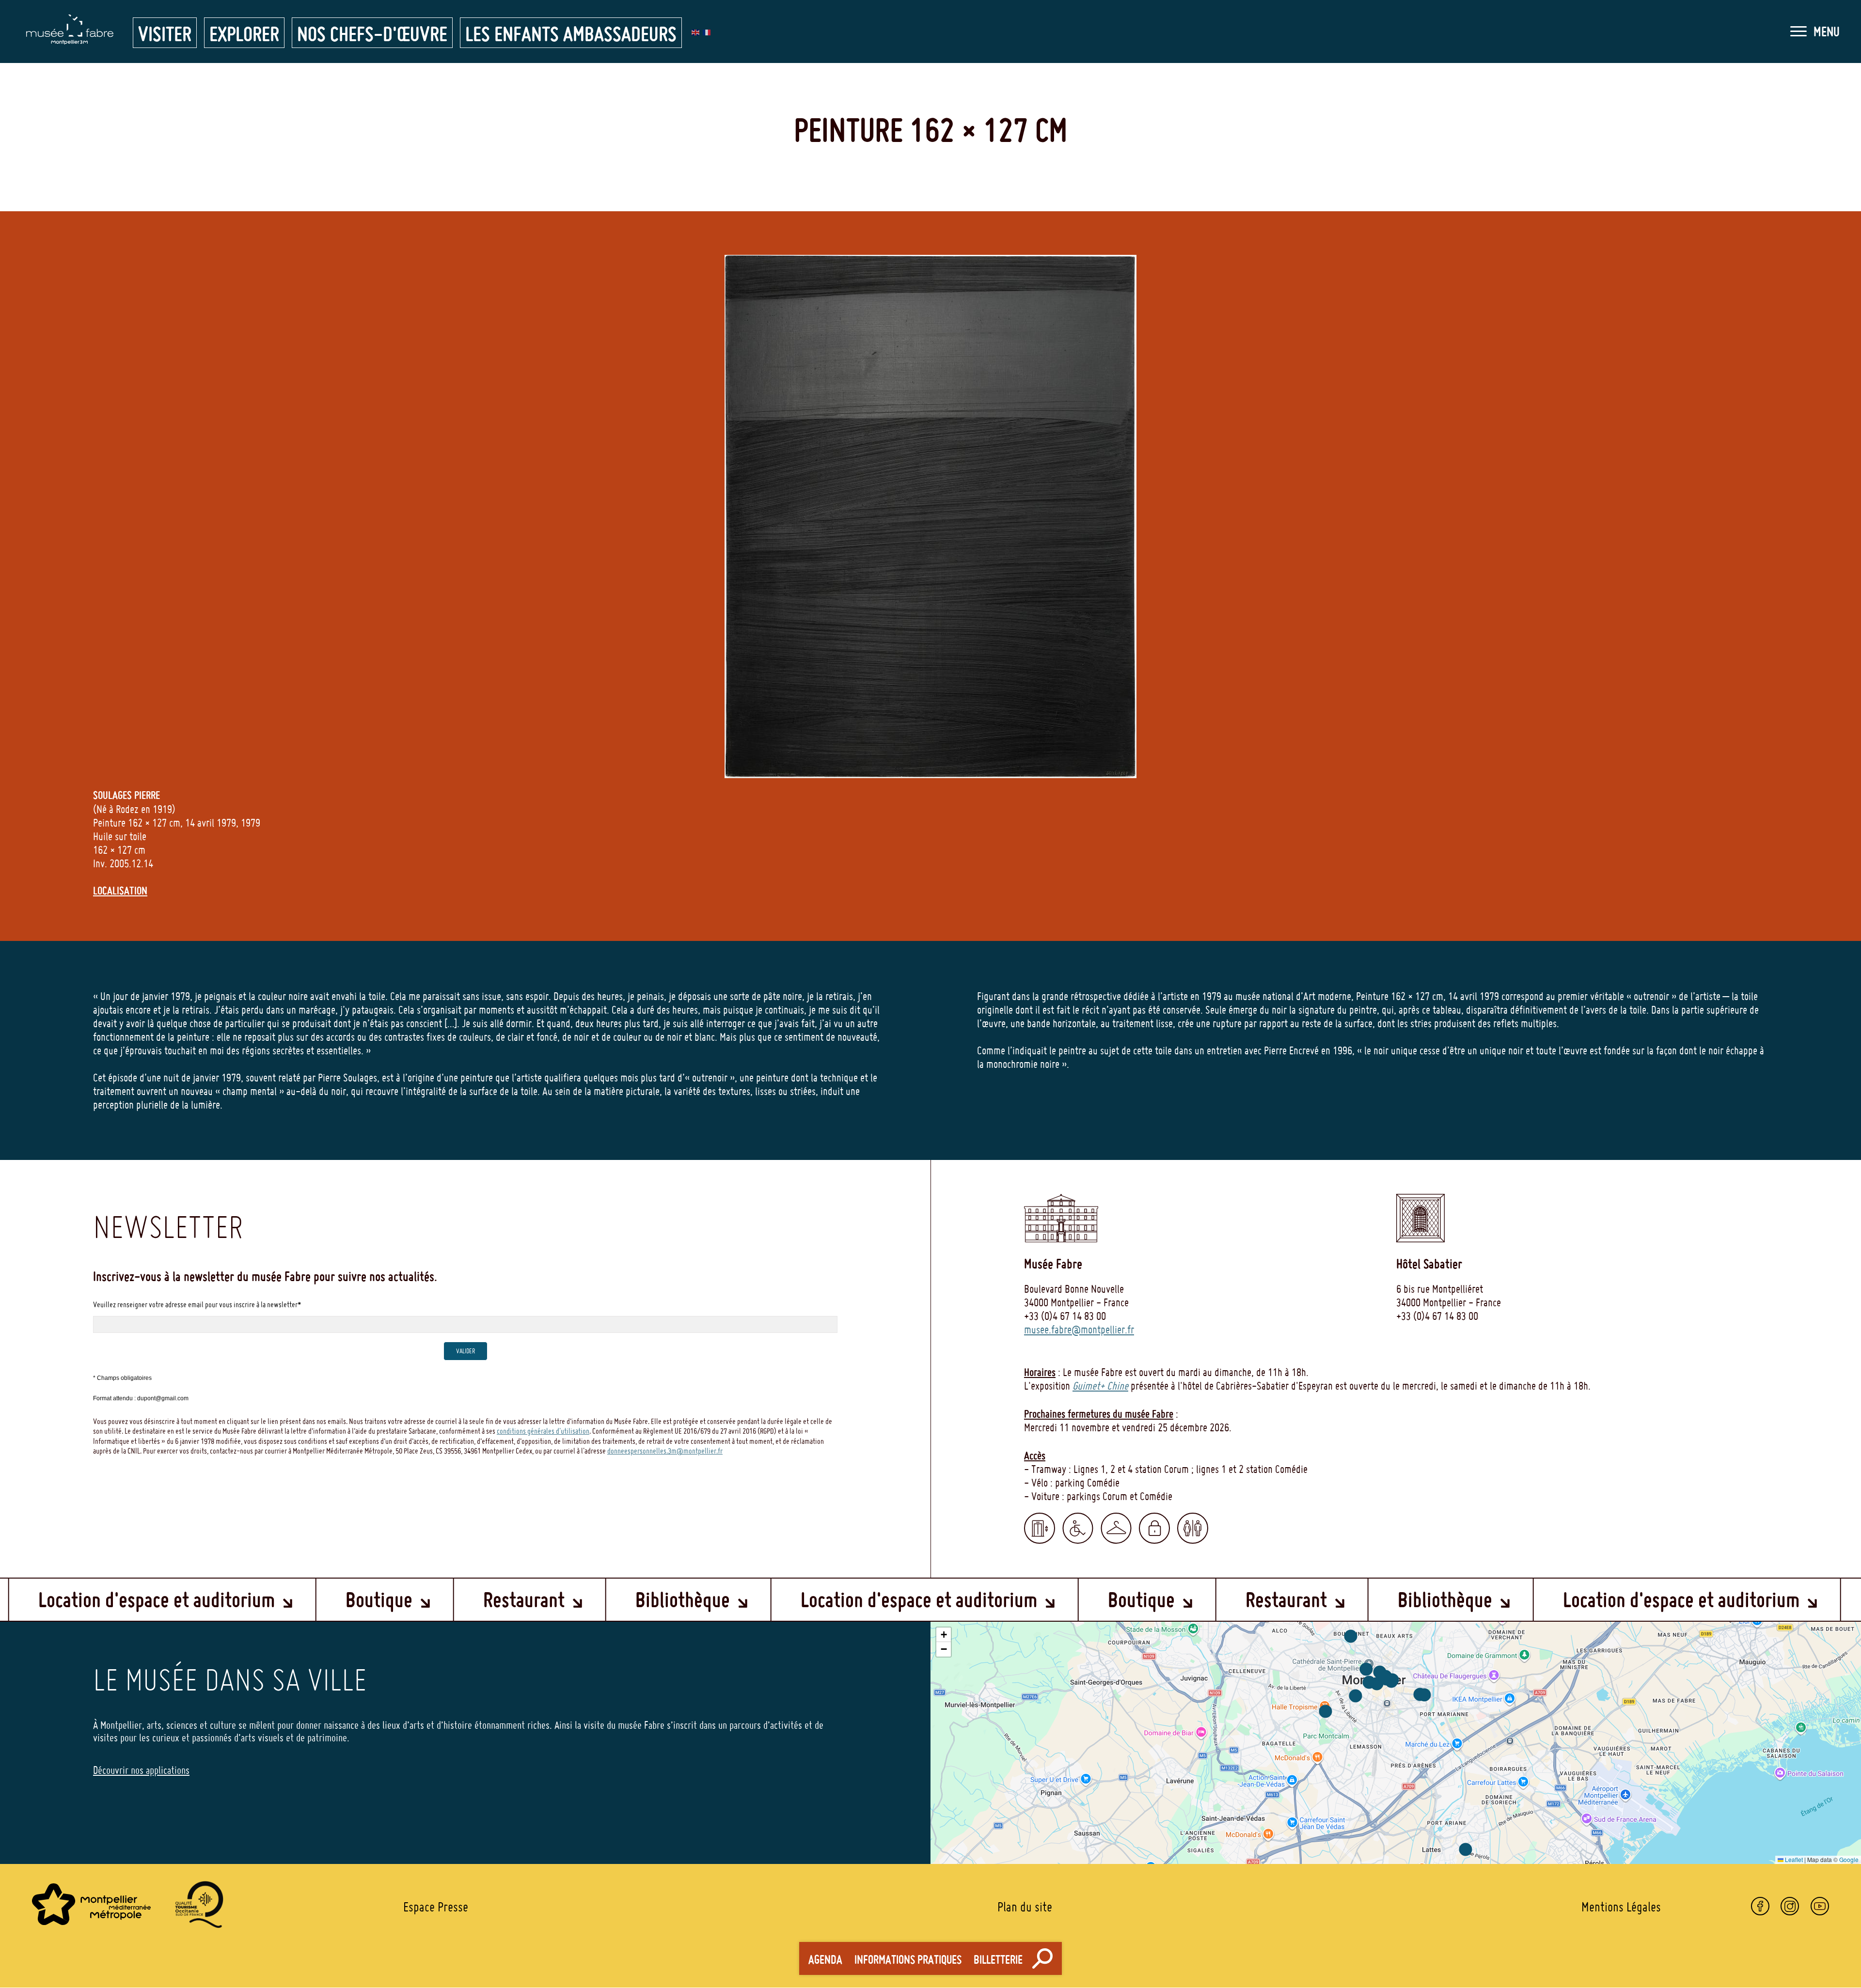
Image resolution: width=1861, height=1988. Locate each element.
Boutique (71, 1599)
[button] (1815, 31)
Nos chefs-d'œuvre (372, 34)
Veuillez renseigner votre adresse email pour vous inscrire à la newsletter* (197, 1304)
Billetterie (998, 1960)
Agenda (825, 1960)
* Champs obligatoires (122, 1378)
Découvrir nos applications (141, 1770)
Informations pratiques (908, 1960)
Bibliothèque (375, 1599)
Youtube (1820, 1906)
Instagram (1790, 1906)
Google (1849, 1859)
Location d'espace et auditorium (611, 1599)
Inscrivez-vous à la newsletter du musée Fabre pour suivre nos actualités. (265, 1276)
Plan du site (1025, 1907)
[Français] (707, 31)
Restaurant (216, 1599)
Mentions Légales (1621, 1907)
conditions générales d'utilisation (543, 1431)
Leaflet (1793, 1859)
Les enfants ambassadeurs (571, 34)
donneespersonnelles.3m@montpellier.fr (665, 1451)
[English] (696, 31)
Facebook (1760, 1906)
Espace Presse (436, 1907)
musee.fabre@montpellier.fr (1079, 1330)
